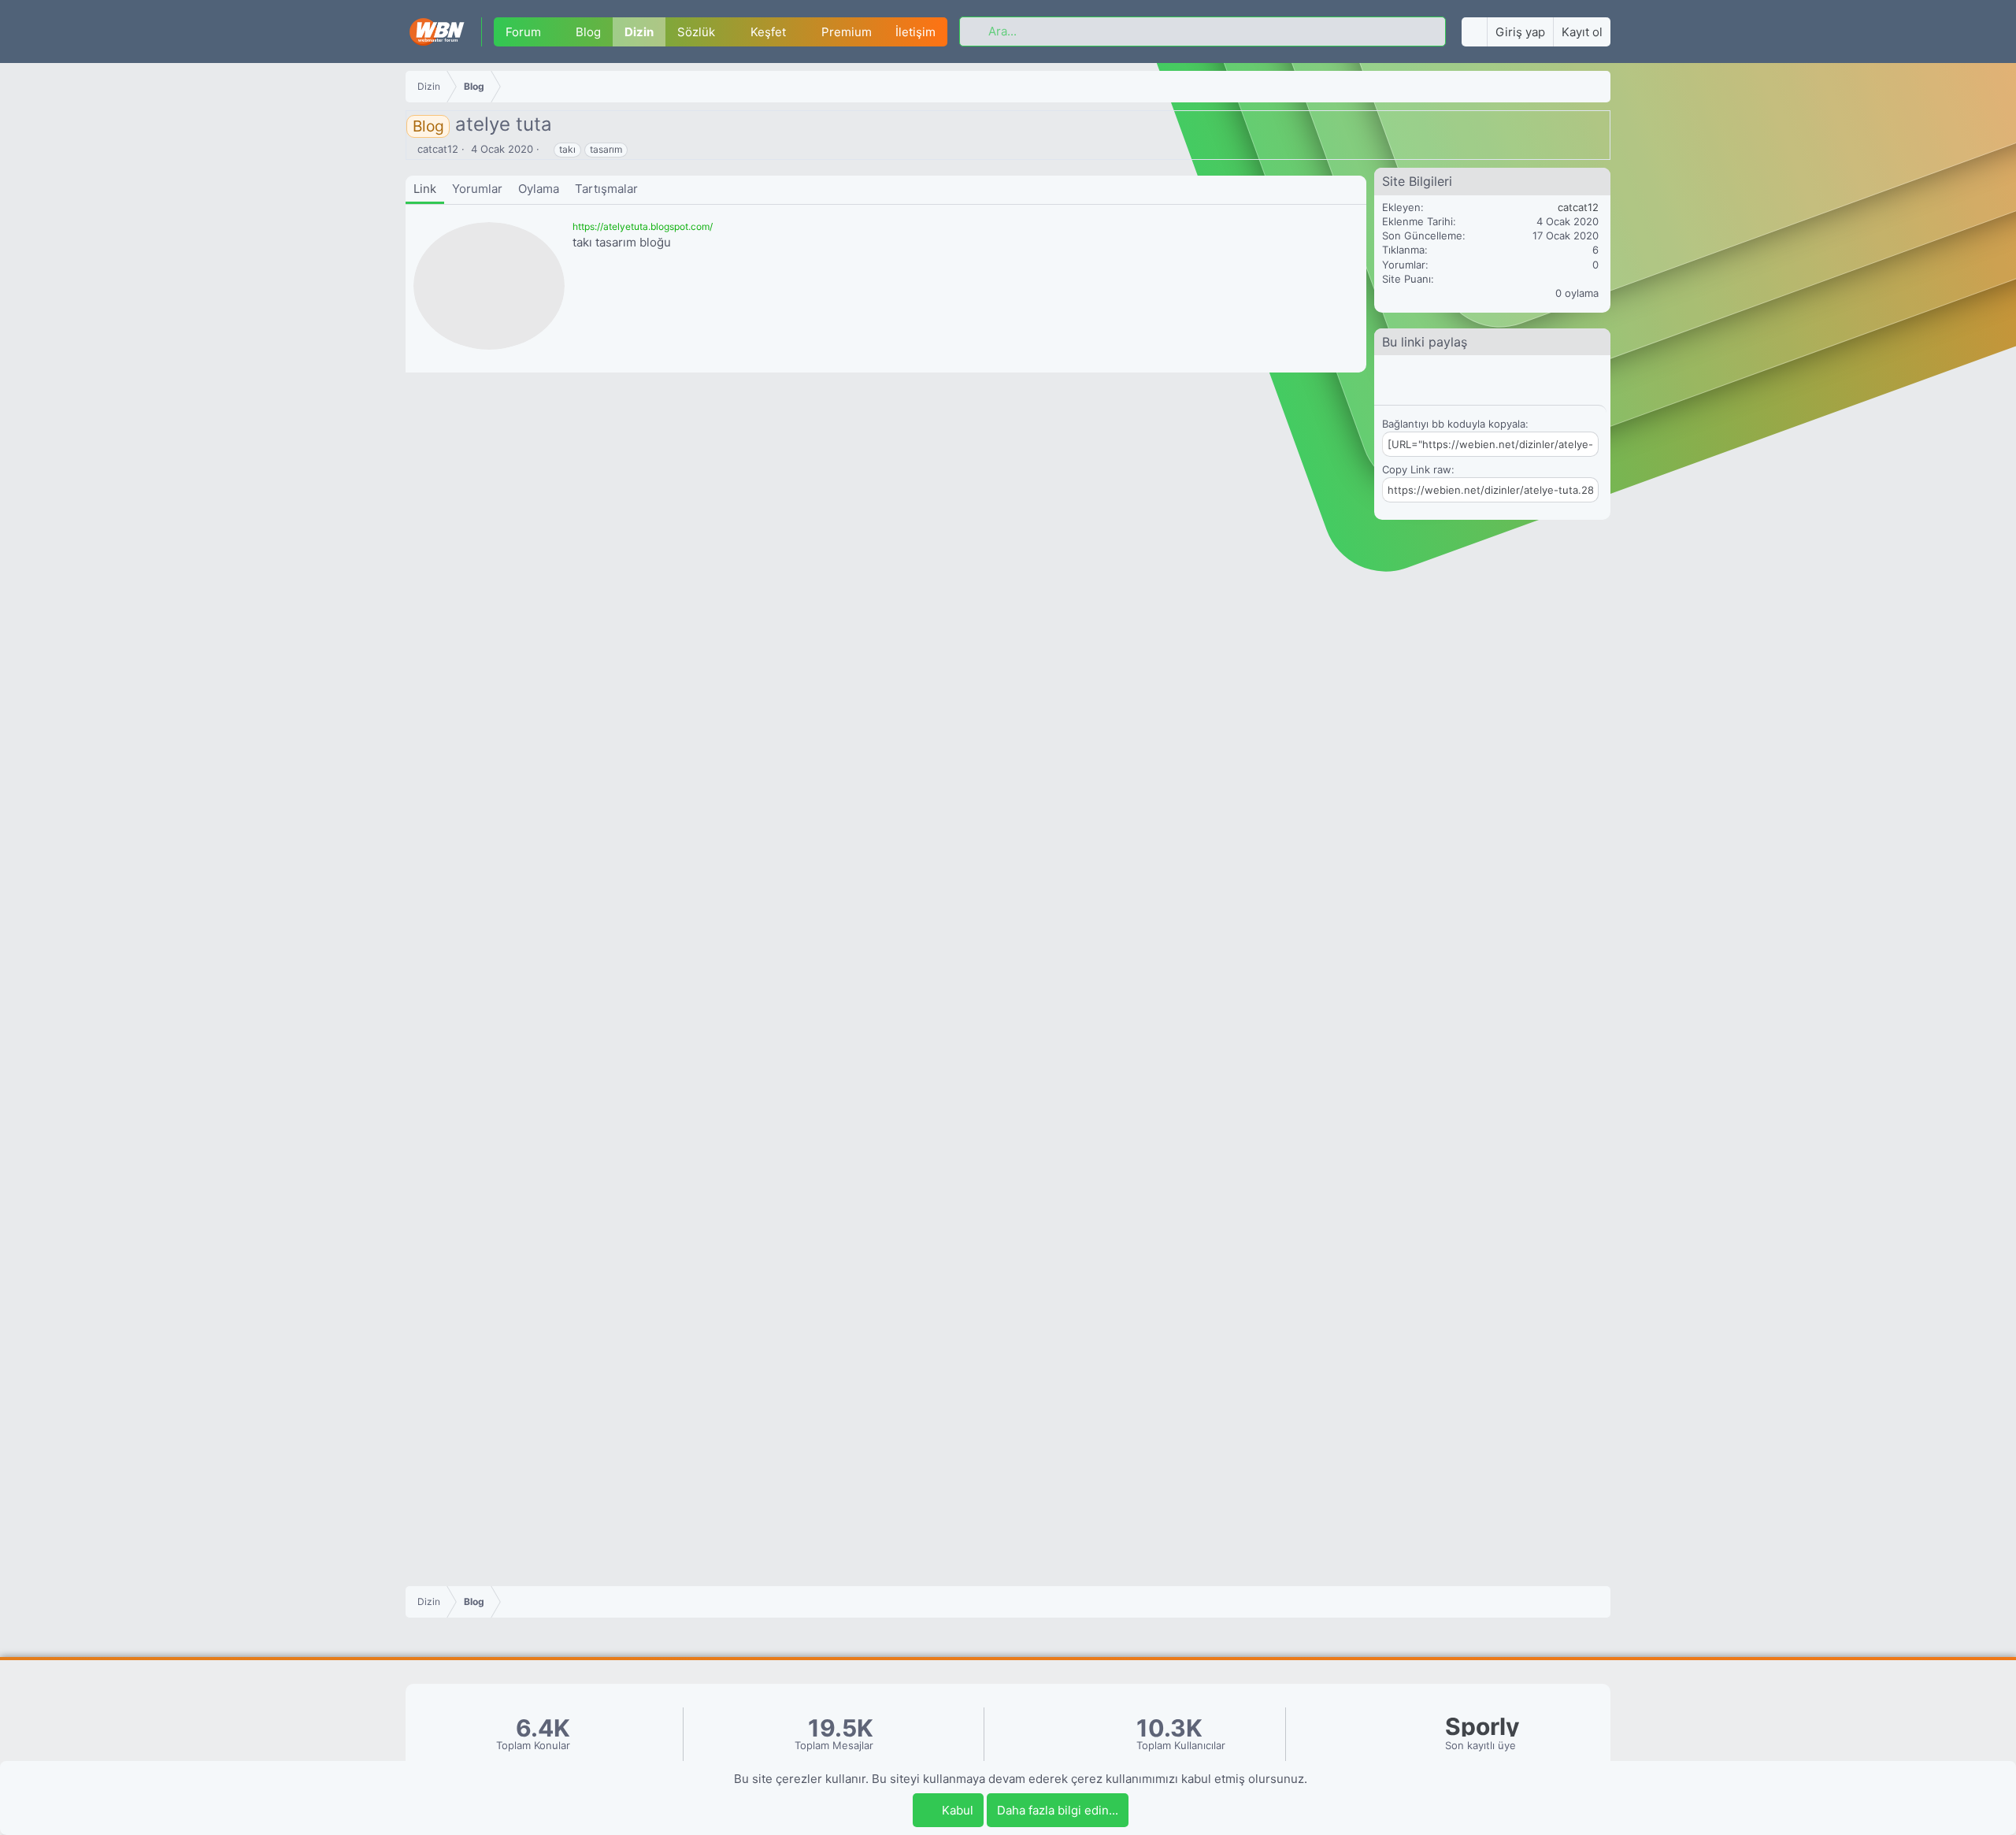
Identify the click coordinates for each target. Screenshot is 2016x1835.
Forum (523, 32)
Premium (847, 32)
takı (567, 149)
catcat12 (438, 149)
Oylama (539, 189)
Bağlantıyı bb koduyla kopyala (1454, 424)
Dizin (639, 32)
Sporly (1482, 1727)
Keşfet (768, 32)
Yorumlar (477, 189)
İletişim (915, 32)
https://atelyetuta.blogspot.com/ (643, 226)
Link (425, 189)
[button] (553, 32)
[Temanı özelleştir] (1474, 32)
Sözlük (696, 32)
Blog (588, 32)
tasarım (606, 149)
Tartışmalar (606, 189)
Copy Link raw (1417, 469)
